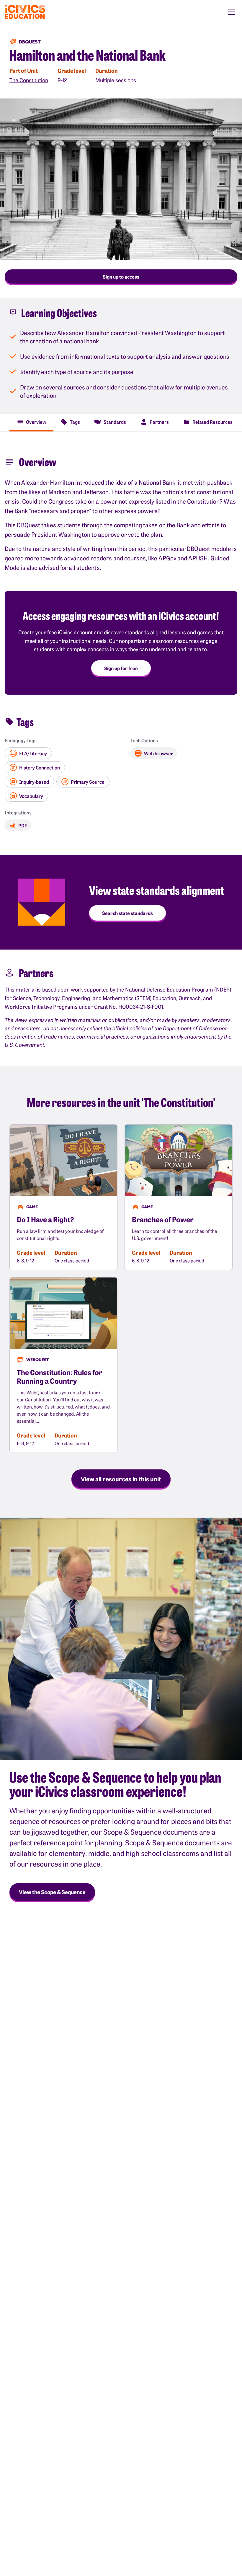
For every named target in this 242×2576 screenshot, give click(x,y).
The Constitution (29, 80)
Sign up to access (121, 276)
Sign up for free (121, 668)
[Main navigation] (231, 12)
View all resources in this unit (121, 1479)
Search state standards (127, 913)
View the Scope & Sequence (52, 1892)
